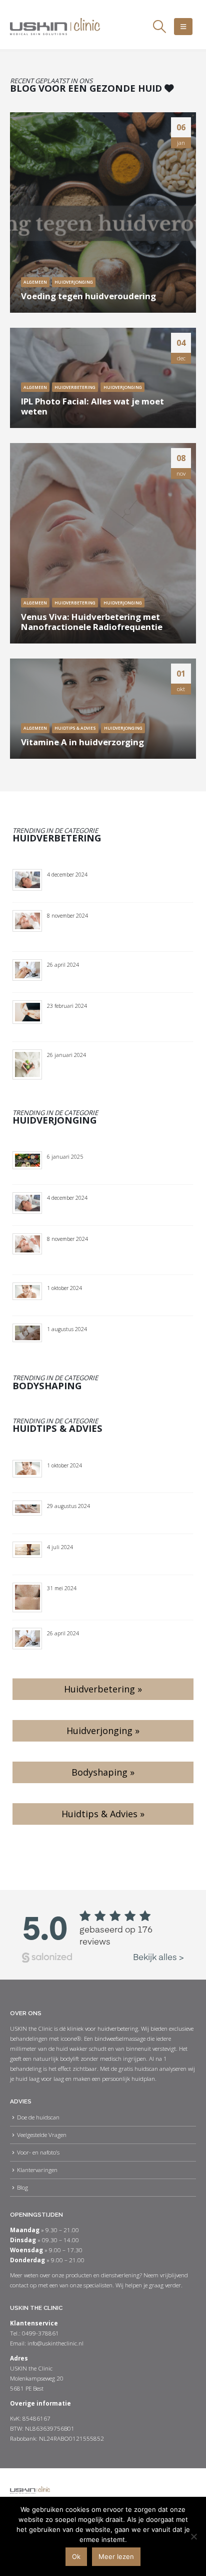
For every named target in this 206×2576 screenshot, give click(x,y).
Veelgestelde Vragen (42, 2134)
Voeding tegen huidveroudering (88, 296)
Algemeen (35, 282)
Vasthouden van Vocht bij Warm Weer (108, 1559)
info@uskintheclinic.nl (55, 2343)
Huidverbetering (75, 387)
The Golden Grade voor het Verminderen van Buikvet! (119, 1022)
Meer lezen (116, 2556)
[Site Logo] (55, 27)
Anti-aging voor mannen (86, 1340)
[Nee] (193, 2536)
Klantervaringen (37, 2170)
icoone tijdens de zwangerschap (99, 1518)
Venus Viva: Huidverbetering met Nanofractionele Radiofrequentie (92, 622)
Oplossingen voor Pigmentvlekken (102, 1599)
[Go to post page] (103, 212)
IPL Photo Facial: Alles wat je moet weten (92, 406)
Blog (22, 2187)
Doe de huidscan (38, 2117)
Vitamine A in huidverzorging (82, 742)
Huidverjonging (74, 282)
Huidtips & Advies (75, 728)
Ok (76, 2556)
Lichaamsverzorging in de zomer (100, 977)
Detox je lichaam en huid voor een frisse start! (112, 1071)
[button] (159, 27)
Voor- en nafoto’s (38, 2152)
